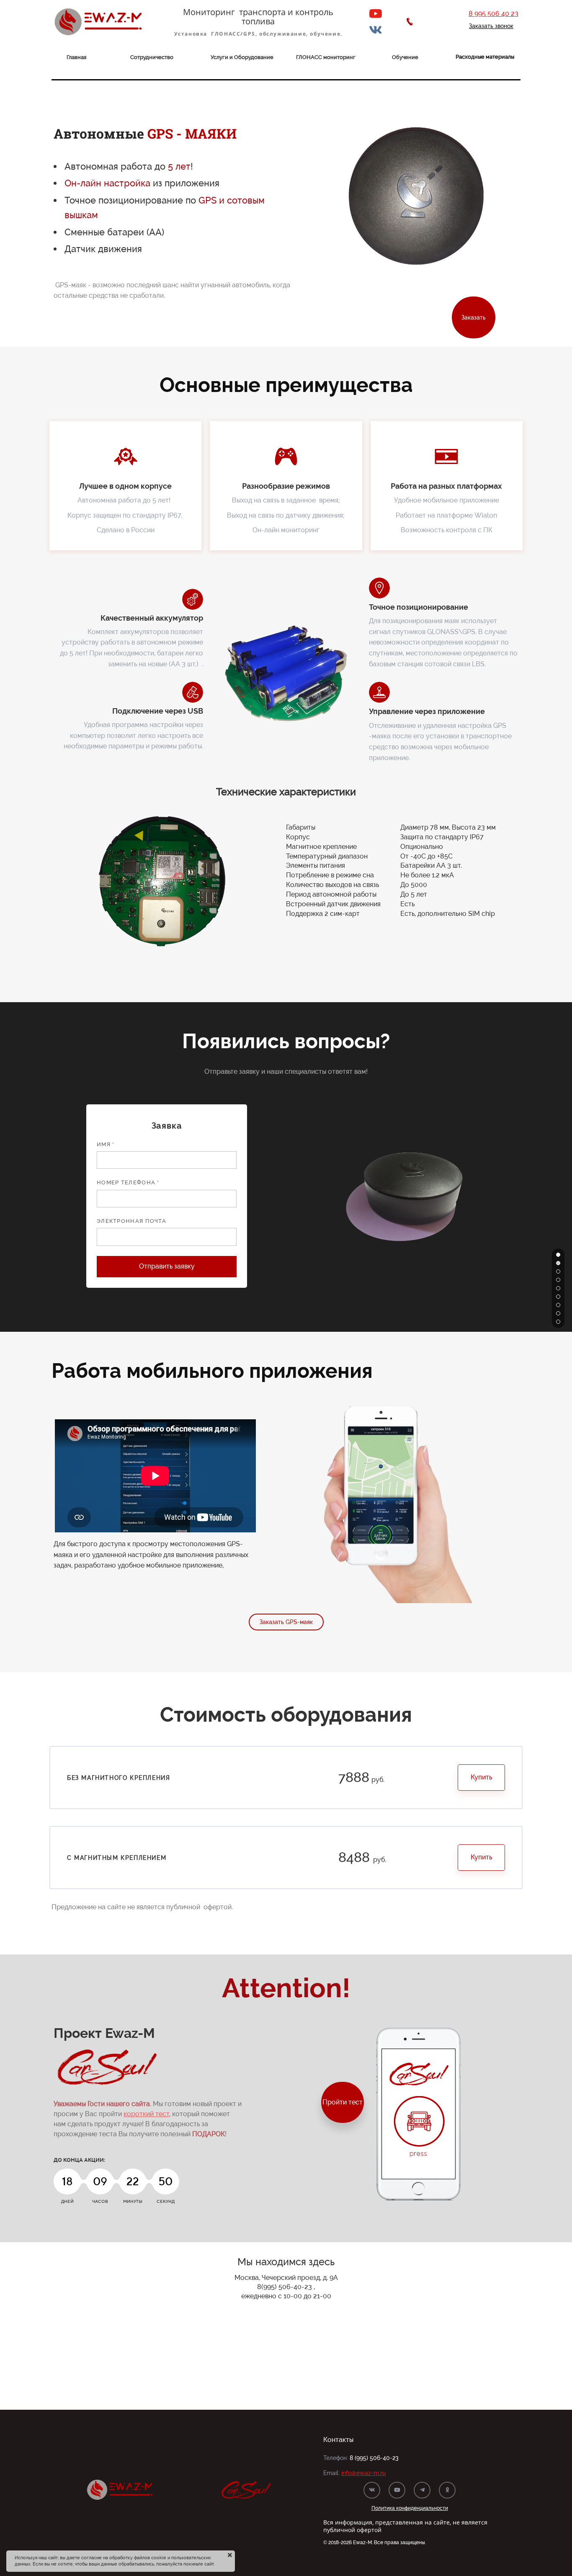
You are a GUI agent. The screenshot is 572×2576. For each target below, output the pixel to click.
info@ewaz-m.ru (363, 2473)
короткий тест (146, 2114)
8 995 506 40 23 (493, 14)
